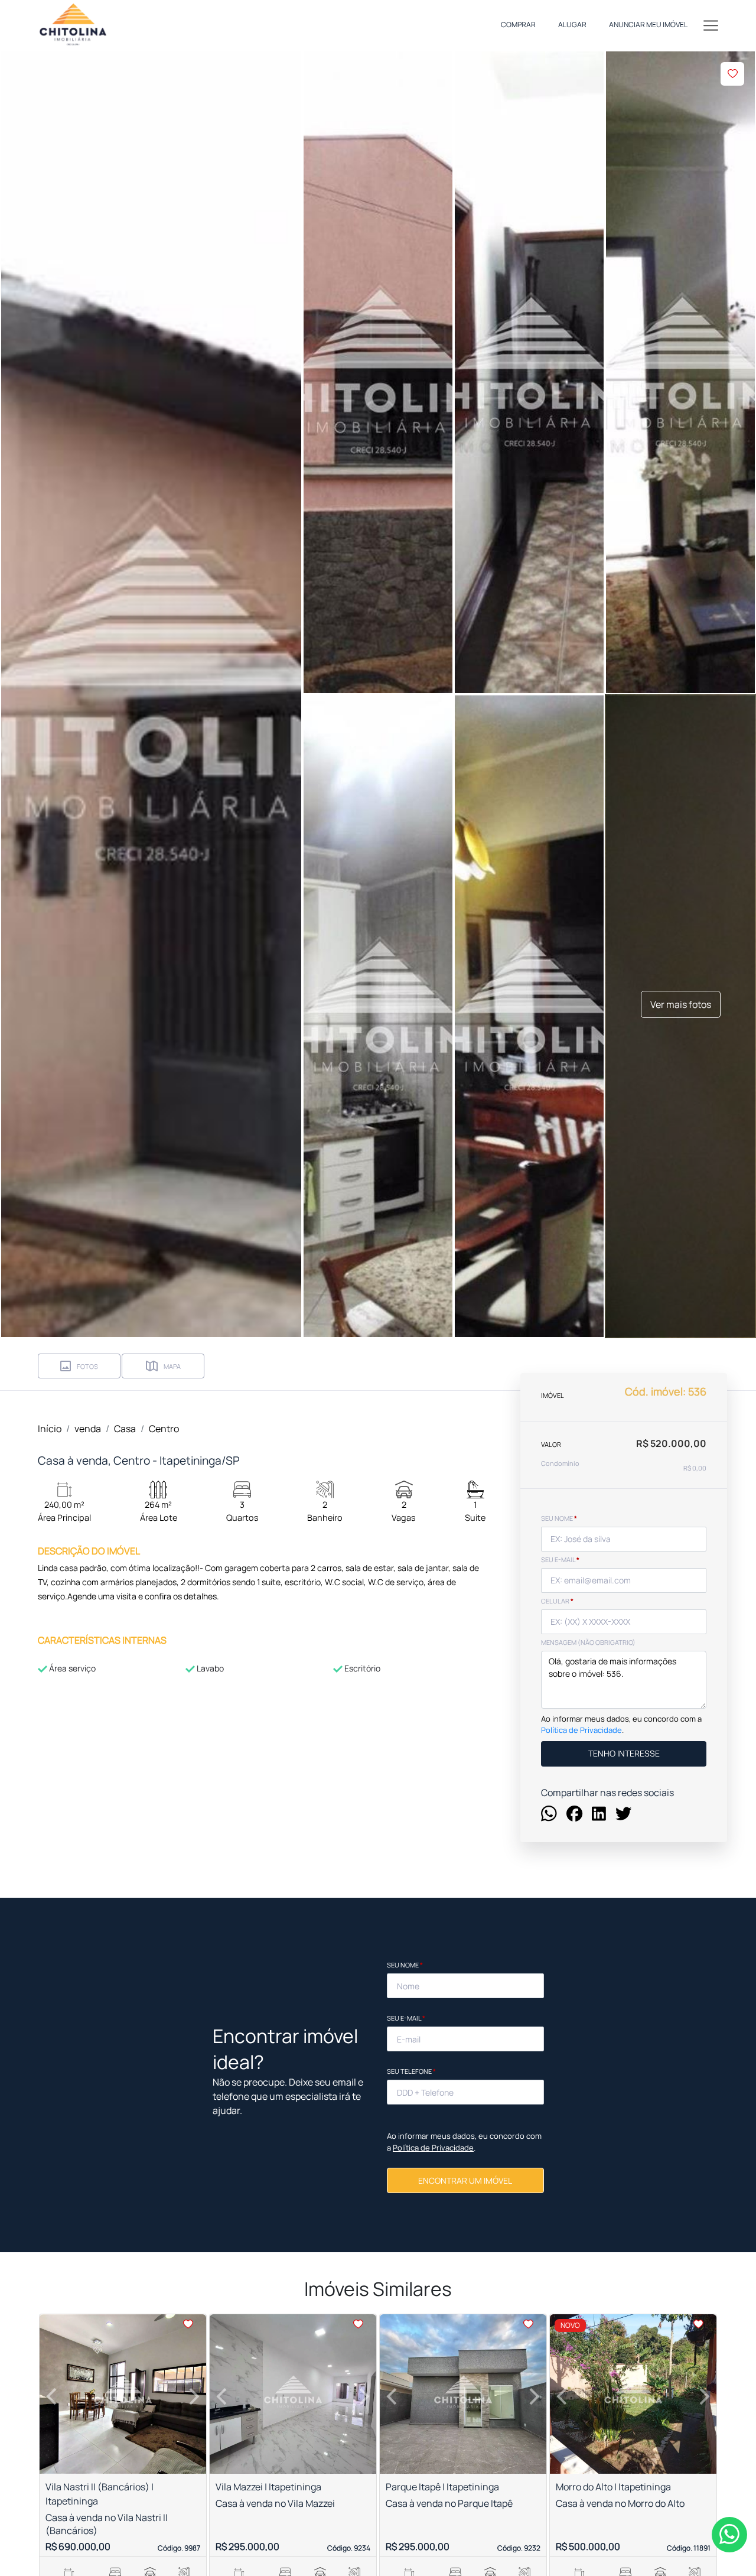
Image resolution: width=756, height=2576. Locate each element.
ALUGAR (572, 25)
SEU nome (559, 1518)
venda (88, 1429)
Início (50, 1429)
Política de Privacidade (581, 1731)
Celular (557, 1601)
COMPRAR (518, 25)
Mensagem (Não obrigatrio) (588, 1642)
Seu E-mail (406, 2018)
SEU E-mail (560, 1559)
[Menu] (711, 25)
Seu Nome (405, 1965)
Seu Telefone (411, 2071)
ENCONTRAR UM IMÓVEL (465, 2180)
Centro (164, 1429)
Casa (125, 1429)
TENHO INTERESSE (624, 1754)
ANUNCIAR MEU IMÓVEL (648, 25)
